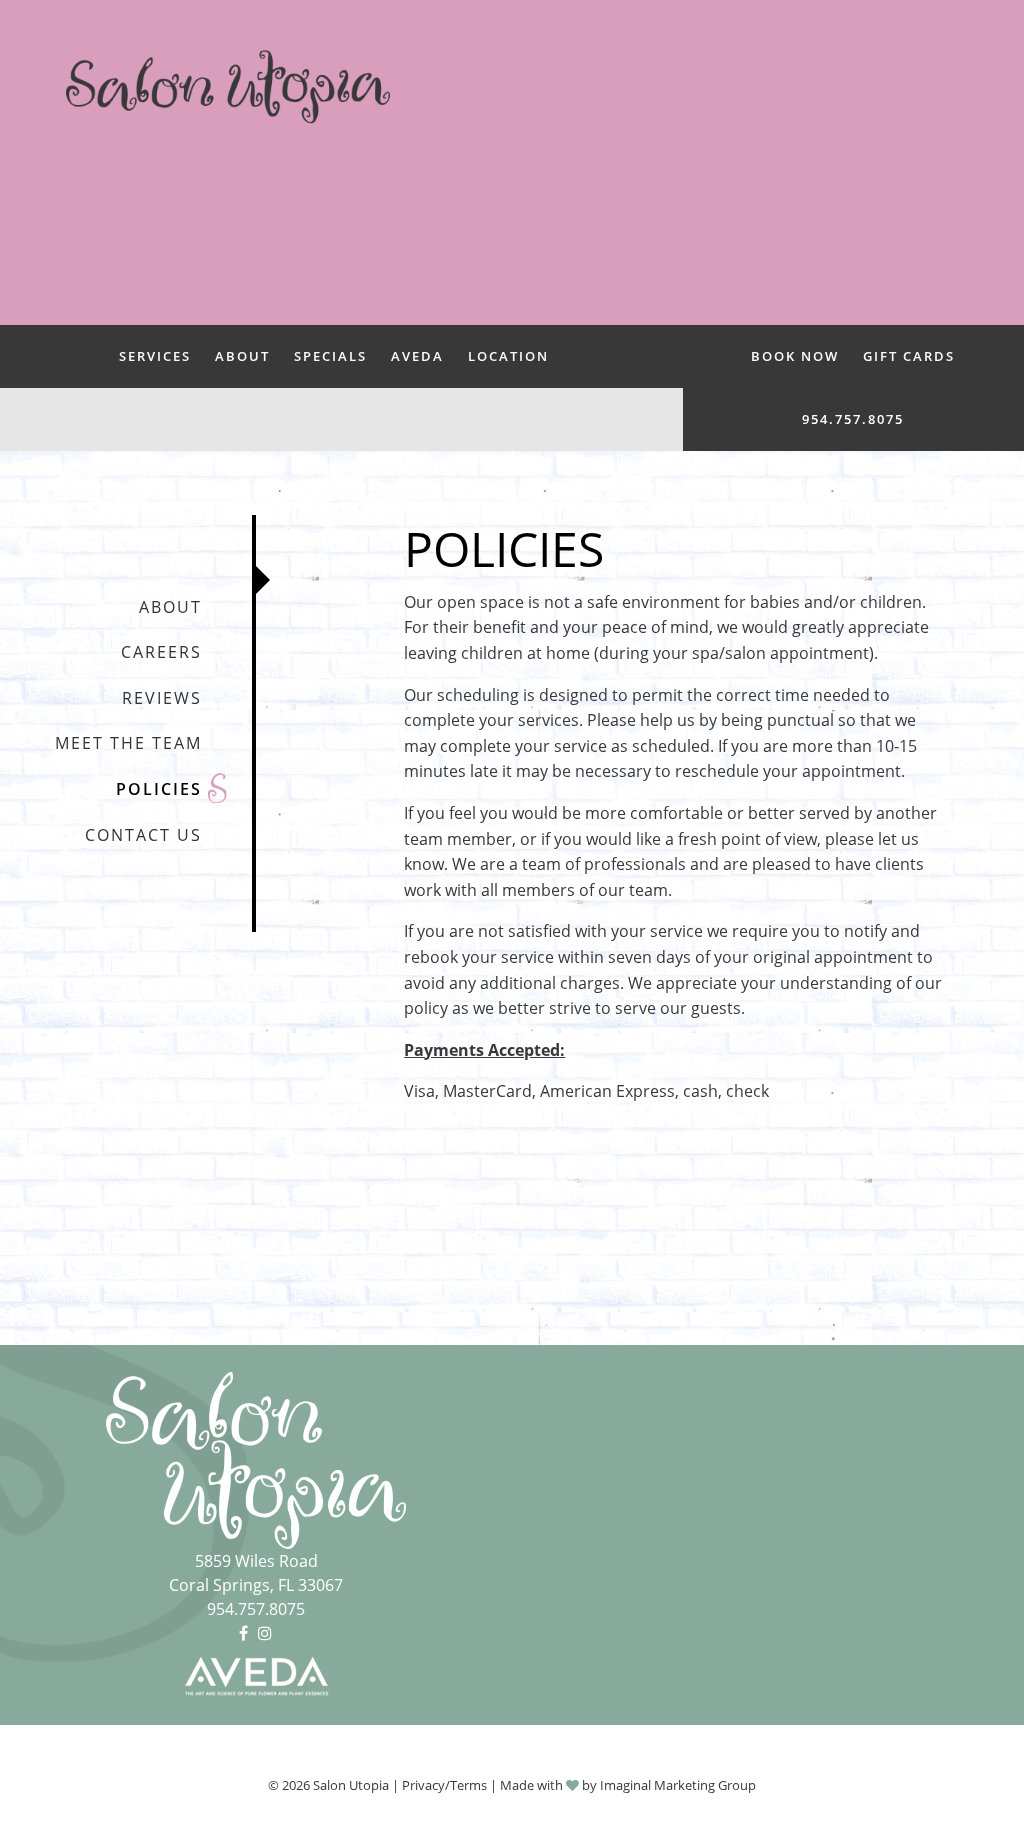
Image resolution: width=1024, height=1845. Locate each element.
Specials (330, 356)
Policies (159, 789)
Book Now (795, 356)
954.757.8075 (853, 419)
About (242, 356)
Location (508, 356)
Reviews (162, 698)
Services (155, 356)
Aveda (417, 356)
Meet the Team (128, 743)
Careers (161, 652)
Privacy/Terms (444, 1785)
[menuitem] (155, 356)
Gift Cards (909, 356)
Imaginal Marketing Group (678, 1785)
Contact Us (143, 835)
